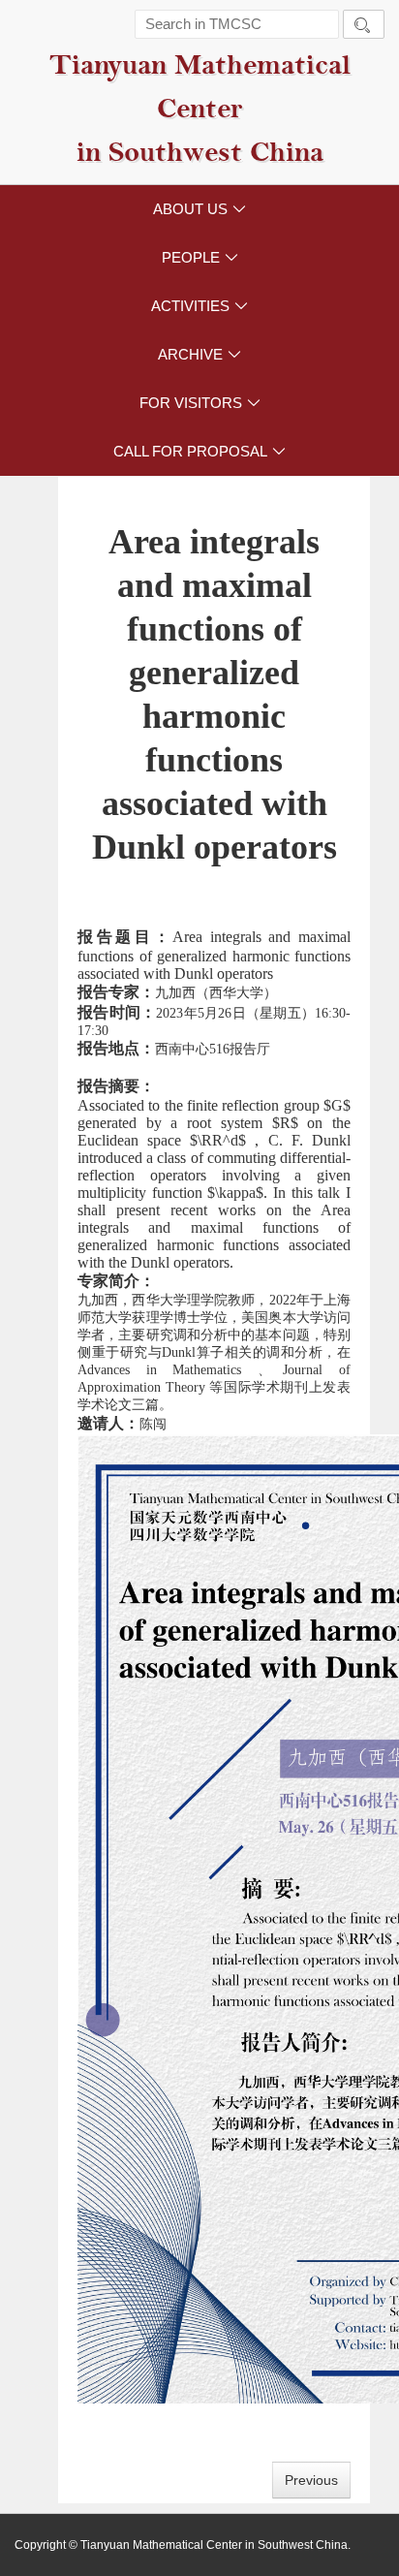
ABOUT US (199, 209)
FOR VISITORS (200, 403)
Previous (311, 2480)
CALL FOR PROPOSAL (199, 451)
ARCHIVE (199, 354)
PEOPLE (200, 257)
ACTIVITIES (199, 306)
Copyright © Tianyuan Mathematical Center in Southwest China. (183, 2545)
